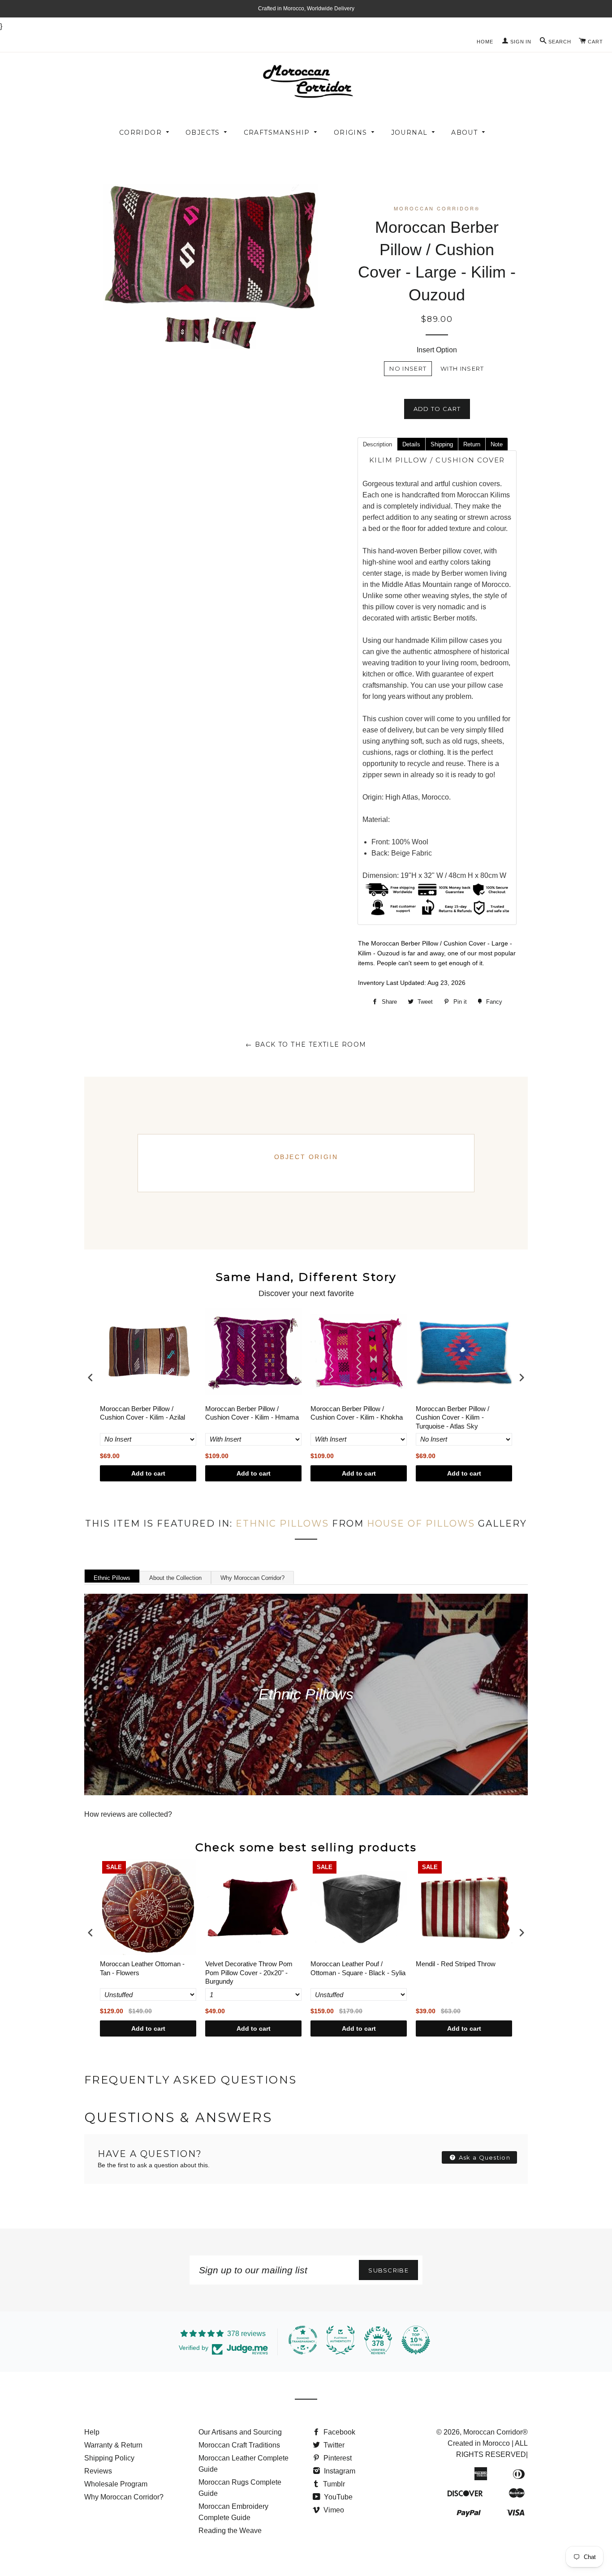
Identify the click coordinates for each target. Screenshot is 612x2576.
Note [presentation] (497, 444)
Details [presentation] (411, 444)
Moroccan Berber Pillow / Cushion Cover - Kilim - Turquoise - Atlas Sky (453, 1417)
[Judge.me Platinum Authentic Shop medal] (340, 2340)
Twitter (333, 2445)
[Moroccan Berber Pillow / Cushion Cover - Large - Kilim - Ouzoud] (187, 330)
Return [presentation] (472, 444)
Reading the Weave (230, 2531)
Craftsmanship (277, 133)
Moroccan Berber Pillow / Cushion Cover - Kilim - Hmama (252, 1413)
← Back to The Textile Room (306, 1044)
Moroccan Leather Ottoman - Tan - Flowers (142, 1968)
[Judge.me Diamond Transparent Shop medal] (303, 2340)
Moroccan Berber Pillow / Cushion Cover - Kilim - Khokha (357, 1413)
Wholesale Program (116, 2484)
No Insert (408, 368)
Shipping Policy (109, 2458)
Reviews (98, 2471)
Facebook (338, 2432)
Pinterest (337, 2458)
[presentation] (91, 1377)
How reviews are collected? (128, 1814)
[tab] (377, 444)
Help (92, 2432)
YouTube (337, 2497)
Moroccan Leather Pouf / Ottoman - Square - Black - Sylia (358, 1968)
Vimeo (333, 2510)
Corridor (140, 133)
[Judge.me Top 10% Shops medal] (416, 2340)
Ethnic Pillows (282, 1523)
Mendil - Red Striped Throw (456, 1964)
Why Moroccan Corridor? (252, 1578)
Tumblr (333, 2484)
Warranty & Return (113, 2445)
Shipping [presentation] (442, 444)
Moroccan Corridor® (496, 2432)
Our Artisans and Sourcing (240, 2432)
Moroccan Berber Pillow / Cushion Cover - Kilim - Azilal (142, 1413)
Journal (409, 133)
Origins (351, 133)
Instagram (339, 2471)
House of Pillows (421, 1523)
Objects (203, 133)
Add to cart (148, 1473)
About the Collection (175, 1578)
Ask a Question (484, 2157)
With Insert (462, 368)
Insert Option (437, 350)
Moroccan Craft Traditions (239, 2445)
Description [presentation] (377, 444)
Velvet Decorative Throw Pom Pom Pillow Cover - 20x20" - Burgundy (249, 1973)
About (464, 133)
